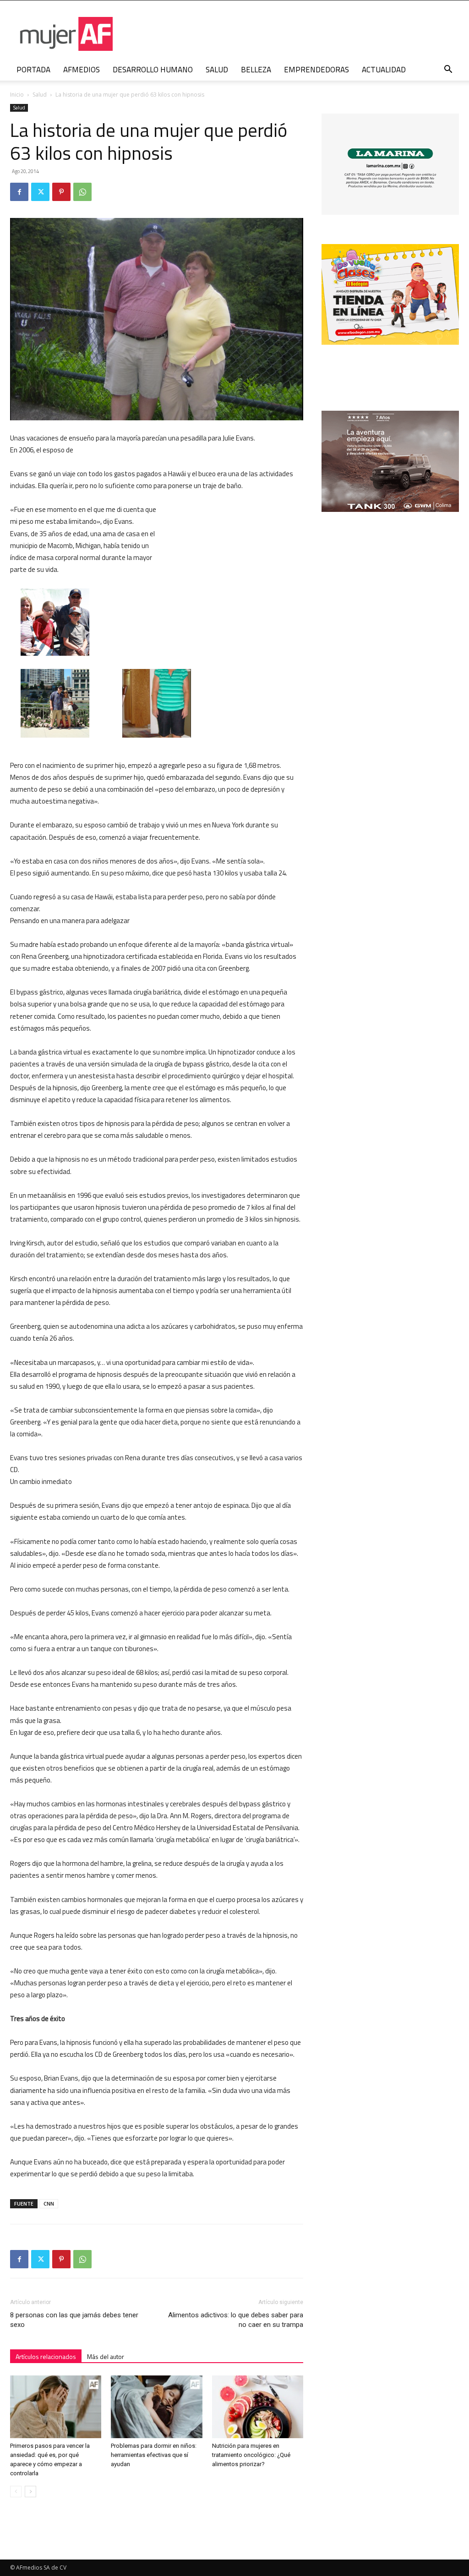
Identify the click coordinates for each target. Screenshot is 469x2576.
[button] (448, 70)
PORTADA (33, 70)
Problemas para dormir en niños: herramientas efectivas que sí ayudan (154, 2455)
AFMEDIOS (82, 70)
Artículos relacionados (46, 2356)
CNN (49, 2204)
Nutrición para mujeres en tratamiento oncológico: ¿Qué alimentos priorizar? (251, 2455)
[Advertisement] (234, 564)
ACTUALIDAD (384, 70)
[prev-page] (16, 2492)
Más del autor (106, 2356)
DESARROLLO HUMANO (153, 70)
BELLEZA (256, 70)
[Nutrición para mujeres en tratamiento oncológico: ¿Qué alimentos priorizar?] (258, 2407)
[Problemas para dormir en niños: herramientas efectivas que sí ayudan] (156, 2407)
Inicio (17, 95)
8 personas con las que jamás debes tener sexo (74, 2320)
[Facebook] (19, 192)
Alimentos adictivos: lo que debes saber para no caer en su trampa (236, 2320)
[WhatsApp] (82, 192)
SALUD (217, 70)
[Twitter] (40, 192)
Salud (40, 95)
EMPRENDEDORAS (316, 70)
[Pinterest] (61, 192)
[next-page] (30, 2492)
